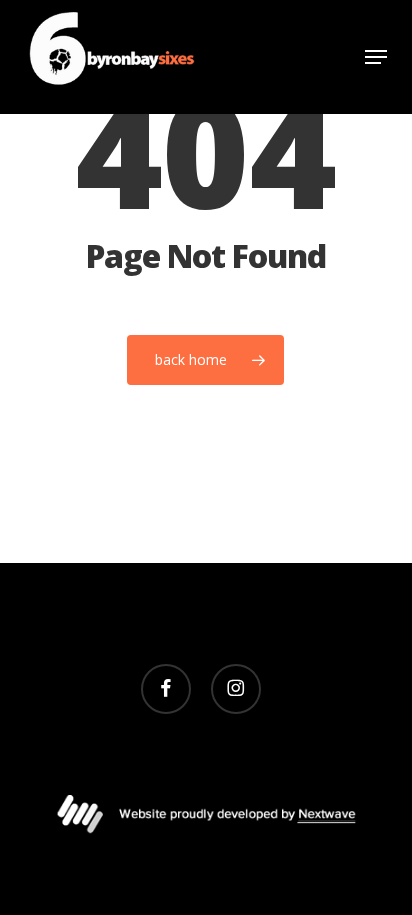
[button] (376, 57)
